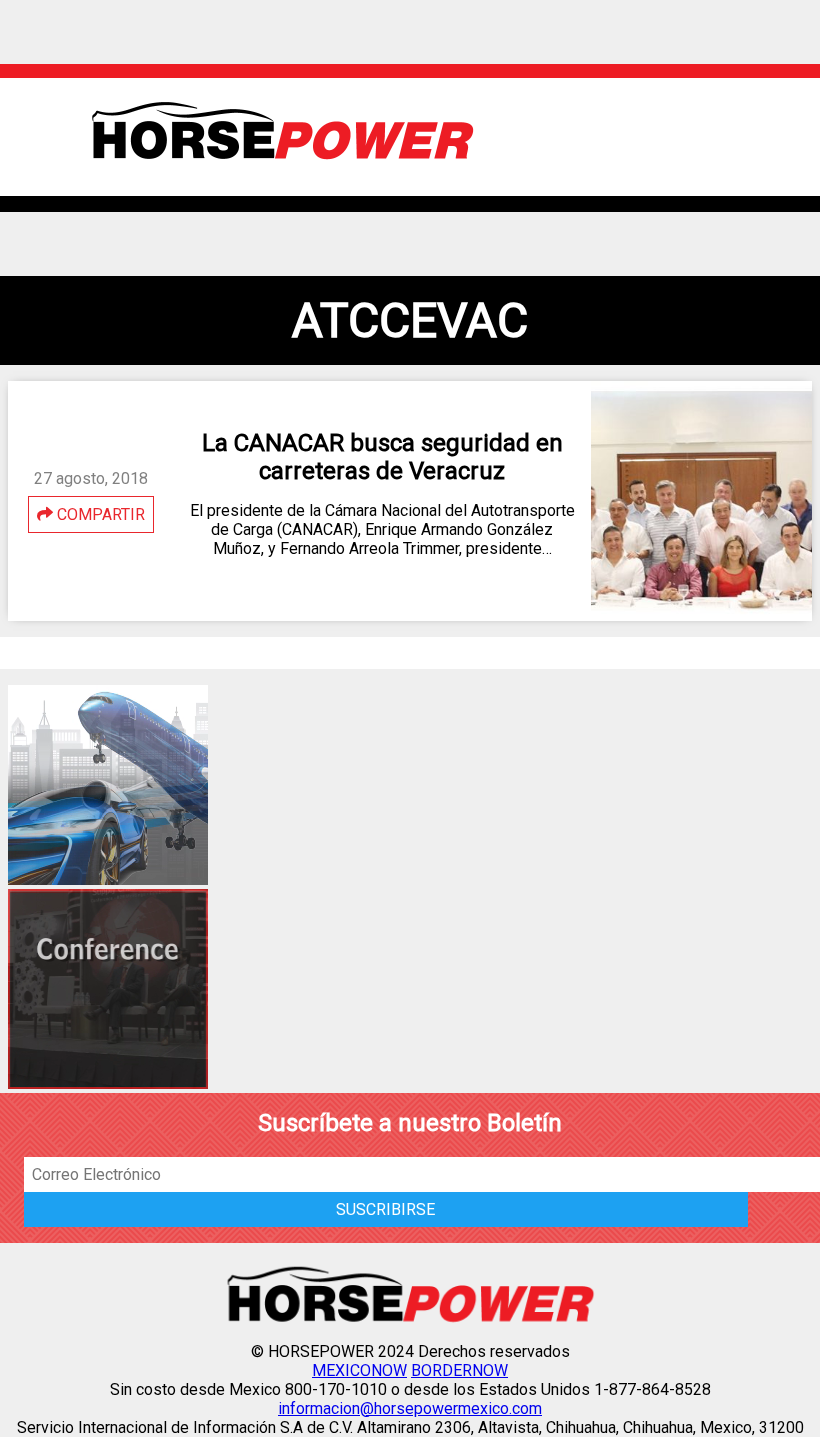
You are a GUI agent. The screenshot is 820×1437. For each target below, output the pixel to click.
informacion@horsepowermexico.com (410, 1408)
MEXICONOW (359, 1370)
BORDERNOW (459, 1370)
